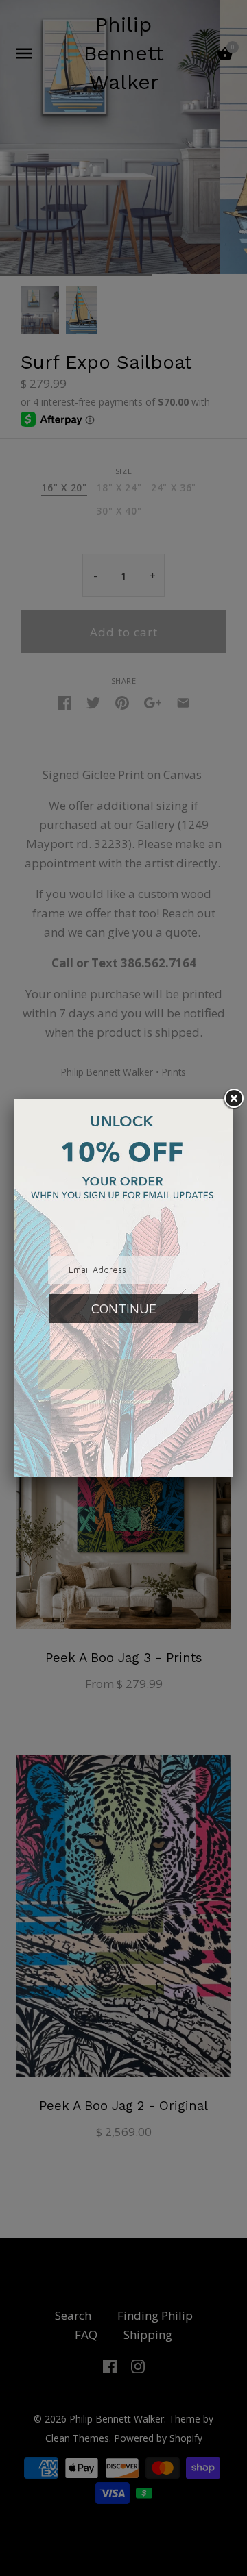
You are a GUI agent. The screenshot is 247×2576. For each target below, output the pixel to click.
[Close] (233, 1099)
